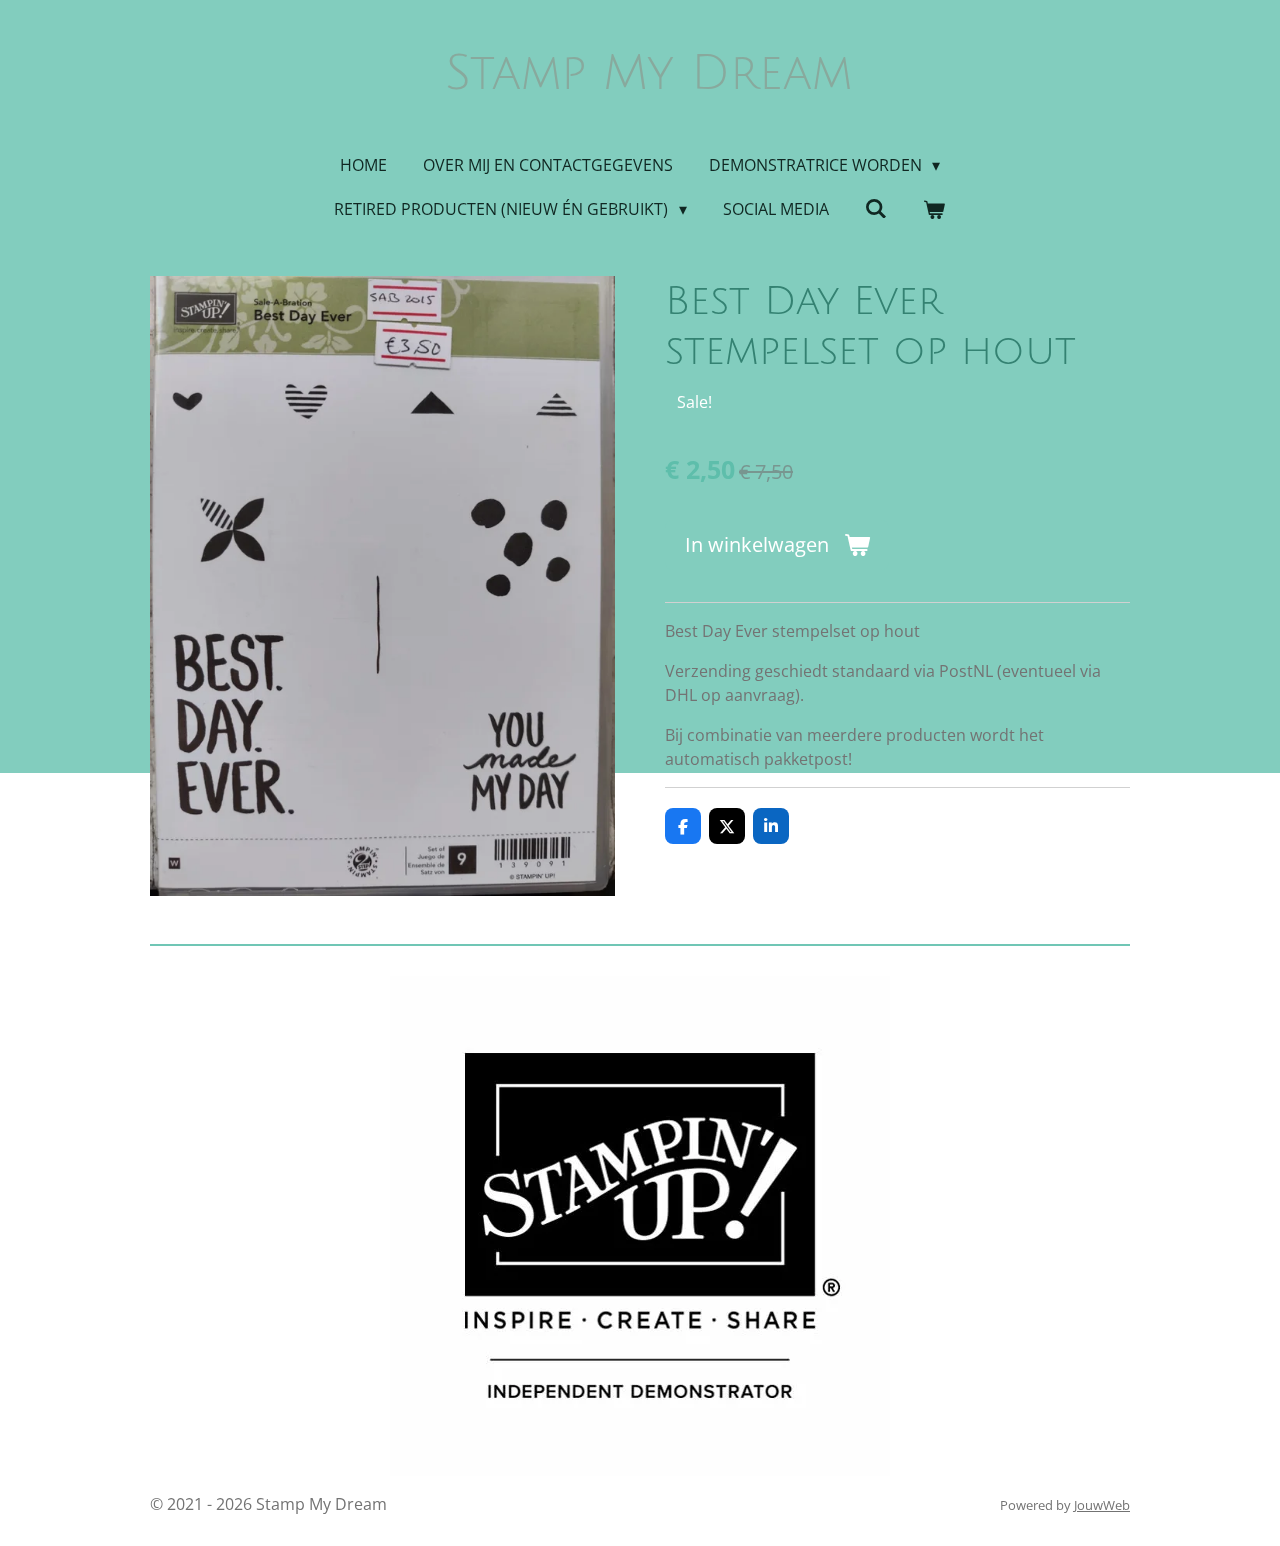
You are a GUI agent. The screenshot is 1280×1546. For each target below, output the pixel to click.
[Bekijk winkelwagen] (934, 209)
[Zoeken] (876, 208)
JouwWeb (1102, 1505)
